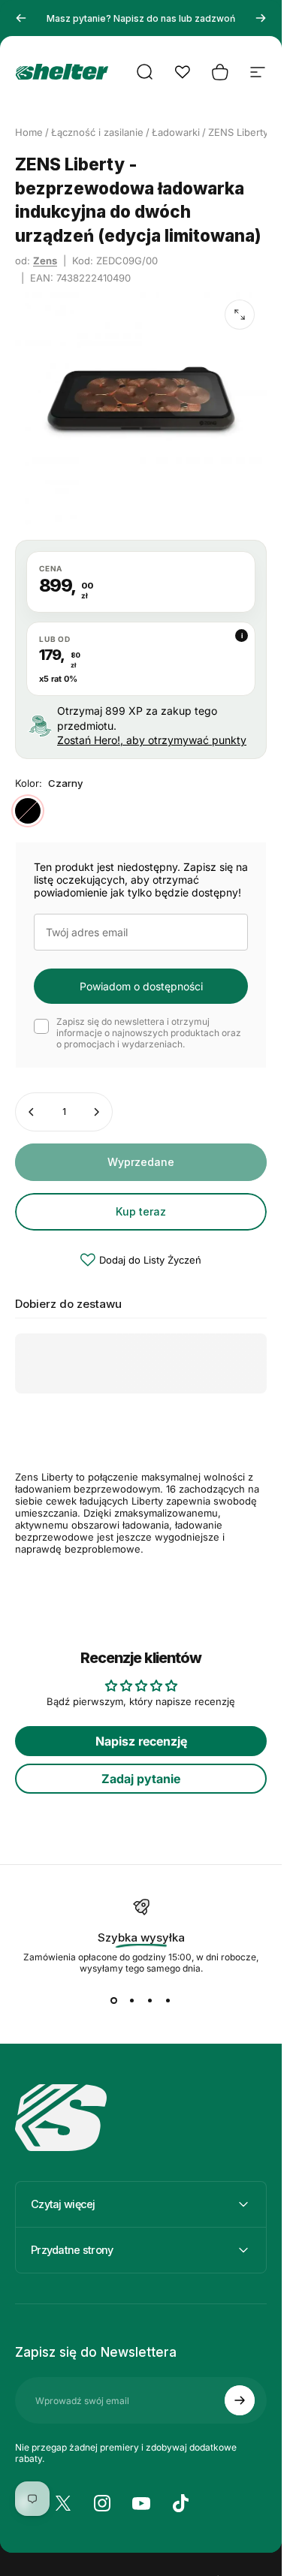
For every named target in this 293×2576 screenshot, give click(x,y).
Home (29, 132)
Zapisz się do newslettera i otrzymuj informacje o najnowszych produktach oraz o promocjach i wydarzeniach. (149, 1033)
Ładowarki (176, 132)
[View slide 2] (132, 2001)
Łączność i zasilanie (97, 132)
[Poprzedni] (21, 18)
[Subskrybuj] (240, 2400)
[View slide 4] (168, 2001)
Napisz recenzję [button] (141, 1741)
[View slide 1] (114, 2001)
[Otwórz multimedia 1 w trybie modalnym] (240, 315)
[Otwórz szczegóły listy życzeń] (183, 72)
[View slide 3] (150, 2001)
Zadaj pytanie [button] (141, 1779)
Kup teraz (141, 1211)
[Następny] (261, 18)
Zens (45, 261)
